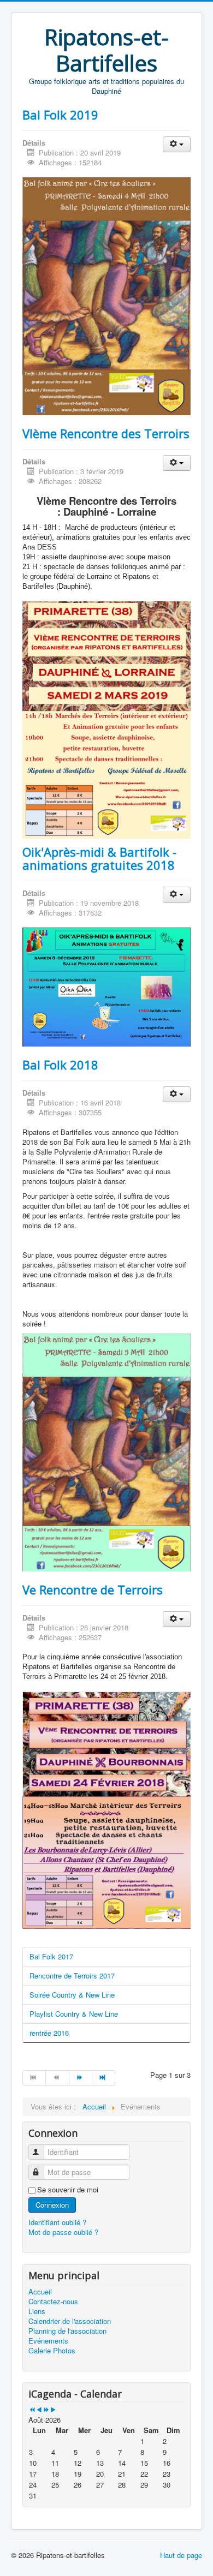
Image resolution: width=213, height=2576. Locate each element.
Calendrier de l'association (70, 2321)
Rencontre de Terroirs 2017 (72, 1976)
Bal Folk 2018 (60, 1065)
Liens (37, 2311)
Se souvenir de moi (68, 2190)
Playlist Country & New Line (74, 2014)
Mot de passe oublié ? (63, 2232)
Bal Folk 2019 (60, 115)
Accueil (40, 2292)
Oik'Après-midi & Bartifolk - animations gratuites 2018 (99, 858)
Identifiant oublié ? (57, 2222)
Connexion (52, 2205)
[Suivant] (81, 2078)
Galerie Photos (52, 2351)
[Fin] (104, 2078)
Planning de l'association (67, 2331)
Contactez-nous (53, 2302)
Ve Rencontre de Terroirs (93, 1589)
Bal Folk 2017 (51, 1956)
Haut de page (181, 2555)
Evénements (48, 2341)
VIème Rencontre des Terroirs (106, 433)
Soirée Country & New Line (72, 1995)
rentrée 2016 (49, 2033)
